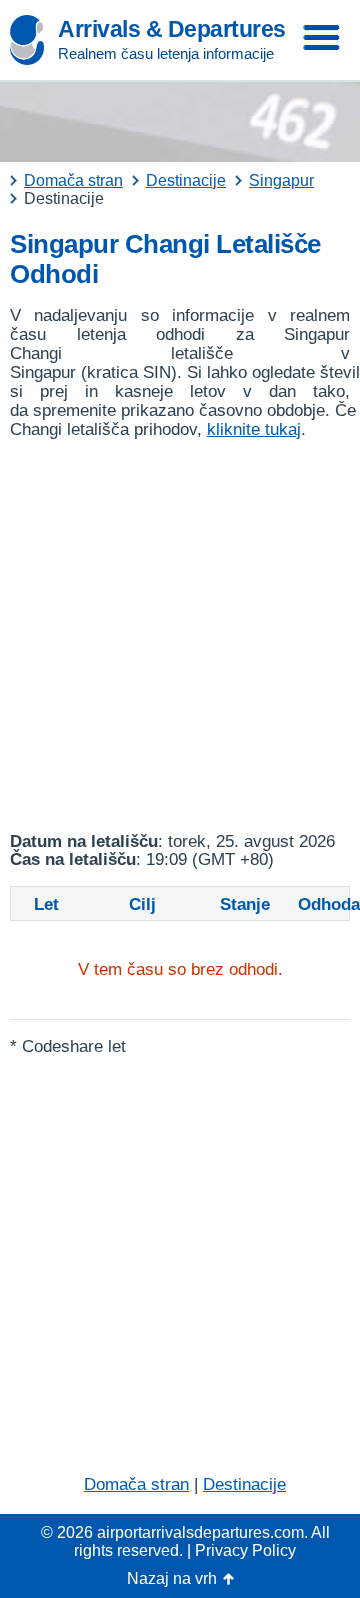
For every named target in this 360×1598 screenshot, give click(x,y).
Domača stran (136, 1484)
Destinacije (244, 1484)
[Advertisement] (180, 636)
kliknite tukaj (254, 429)
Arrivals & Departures (172, 29)
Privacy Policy (245, 1550)
